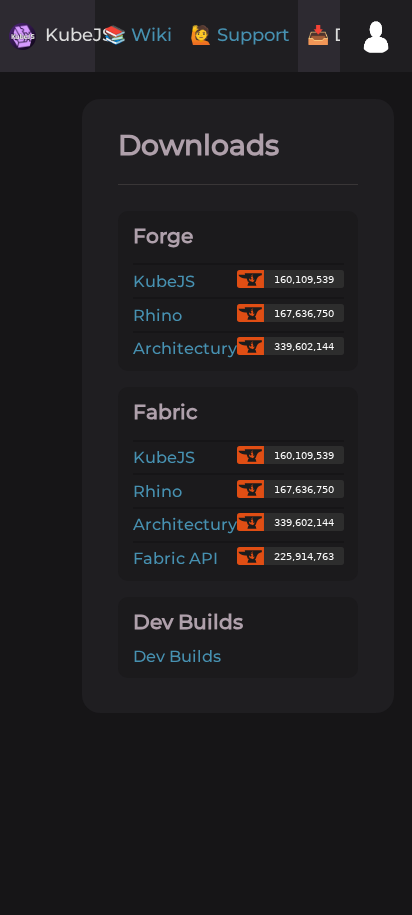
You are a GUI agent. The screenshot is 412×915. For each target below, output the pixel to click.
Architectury (185, 348)
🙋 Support (239, 35)
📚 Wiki (138, 35)
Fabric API (175, 558)
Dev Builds (177, 656)
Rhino (157, 315)
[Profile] (376, 36)
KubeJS (164, 281)
